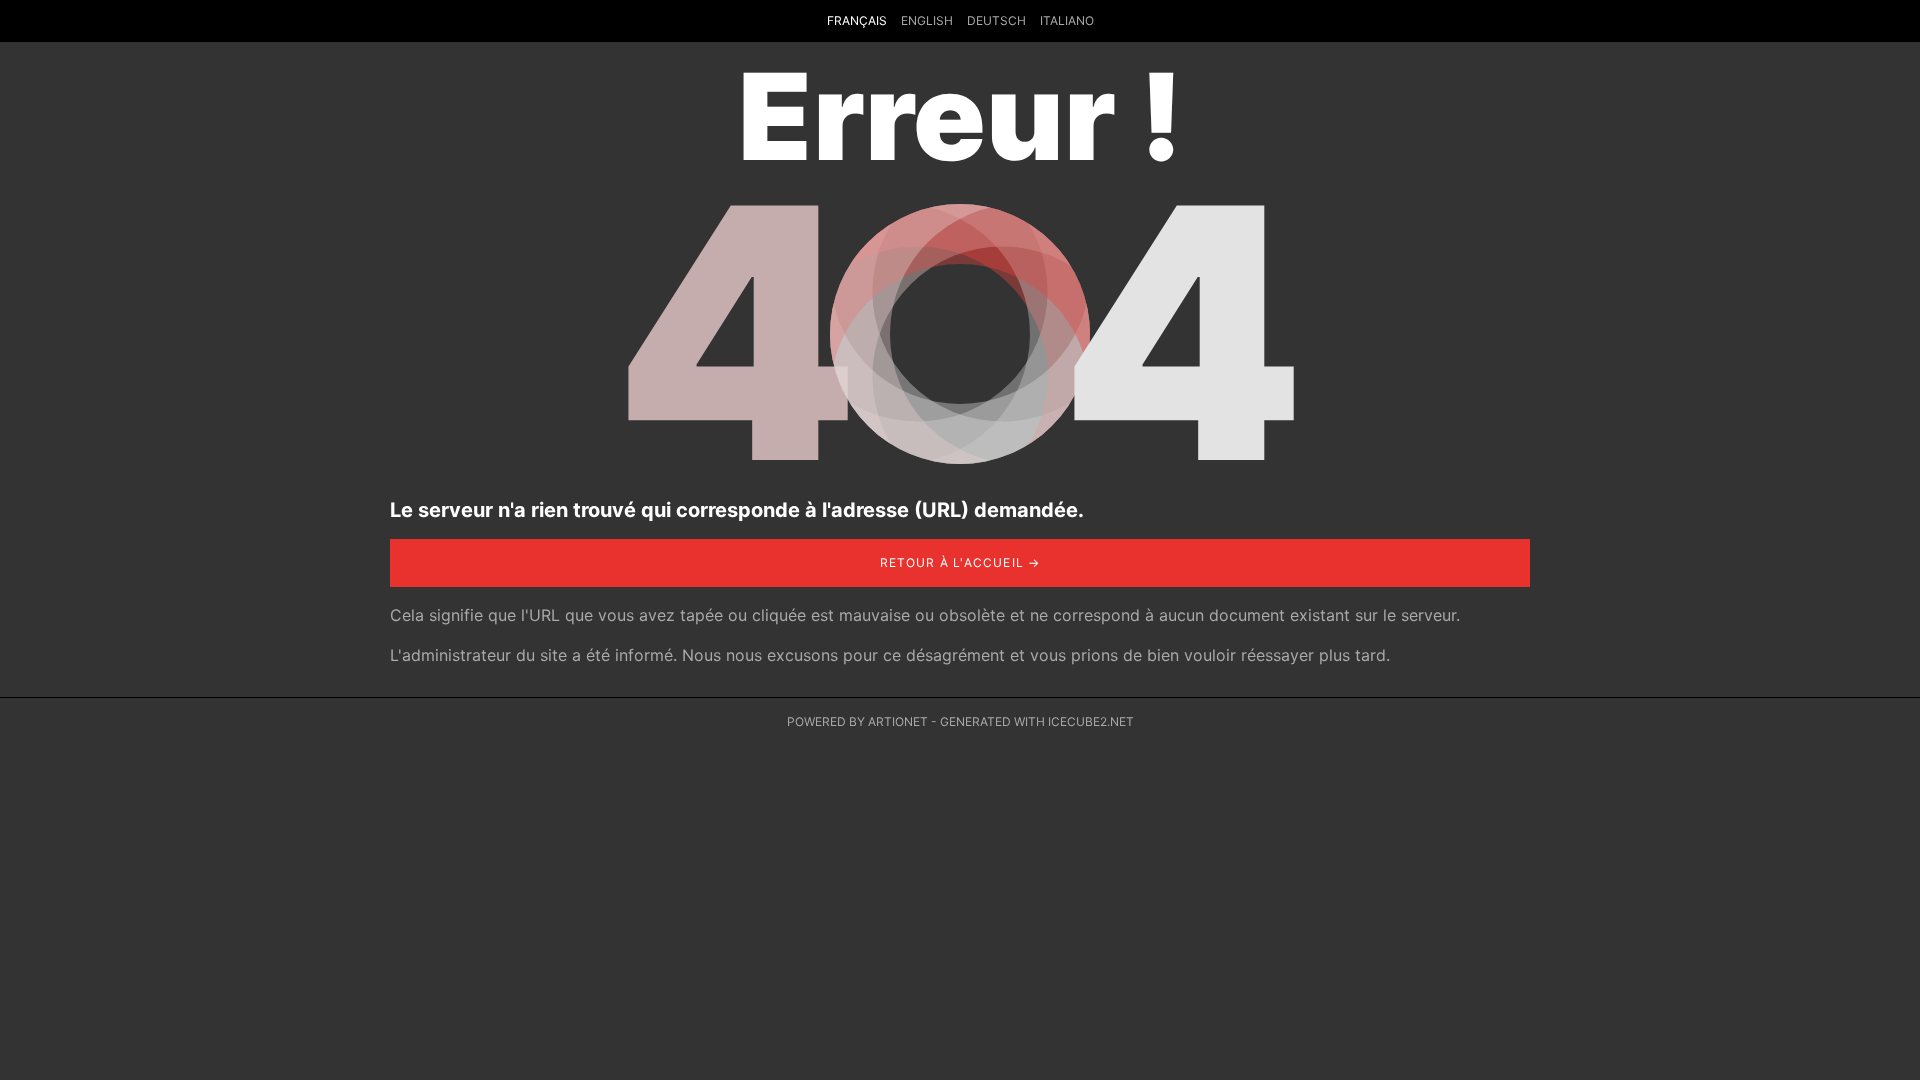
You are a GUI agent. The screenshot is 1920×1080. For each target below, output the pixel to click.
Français (857, 20)
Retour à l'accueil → (960, 562)
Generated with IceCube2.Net (1037, 721)
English (927, 20)
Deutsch (996, 20)
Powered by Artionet (857, 721)
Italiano (1067, 20)
